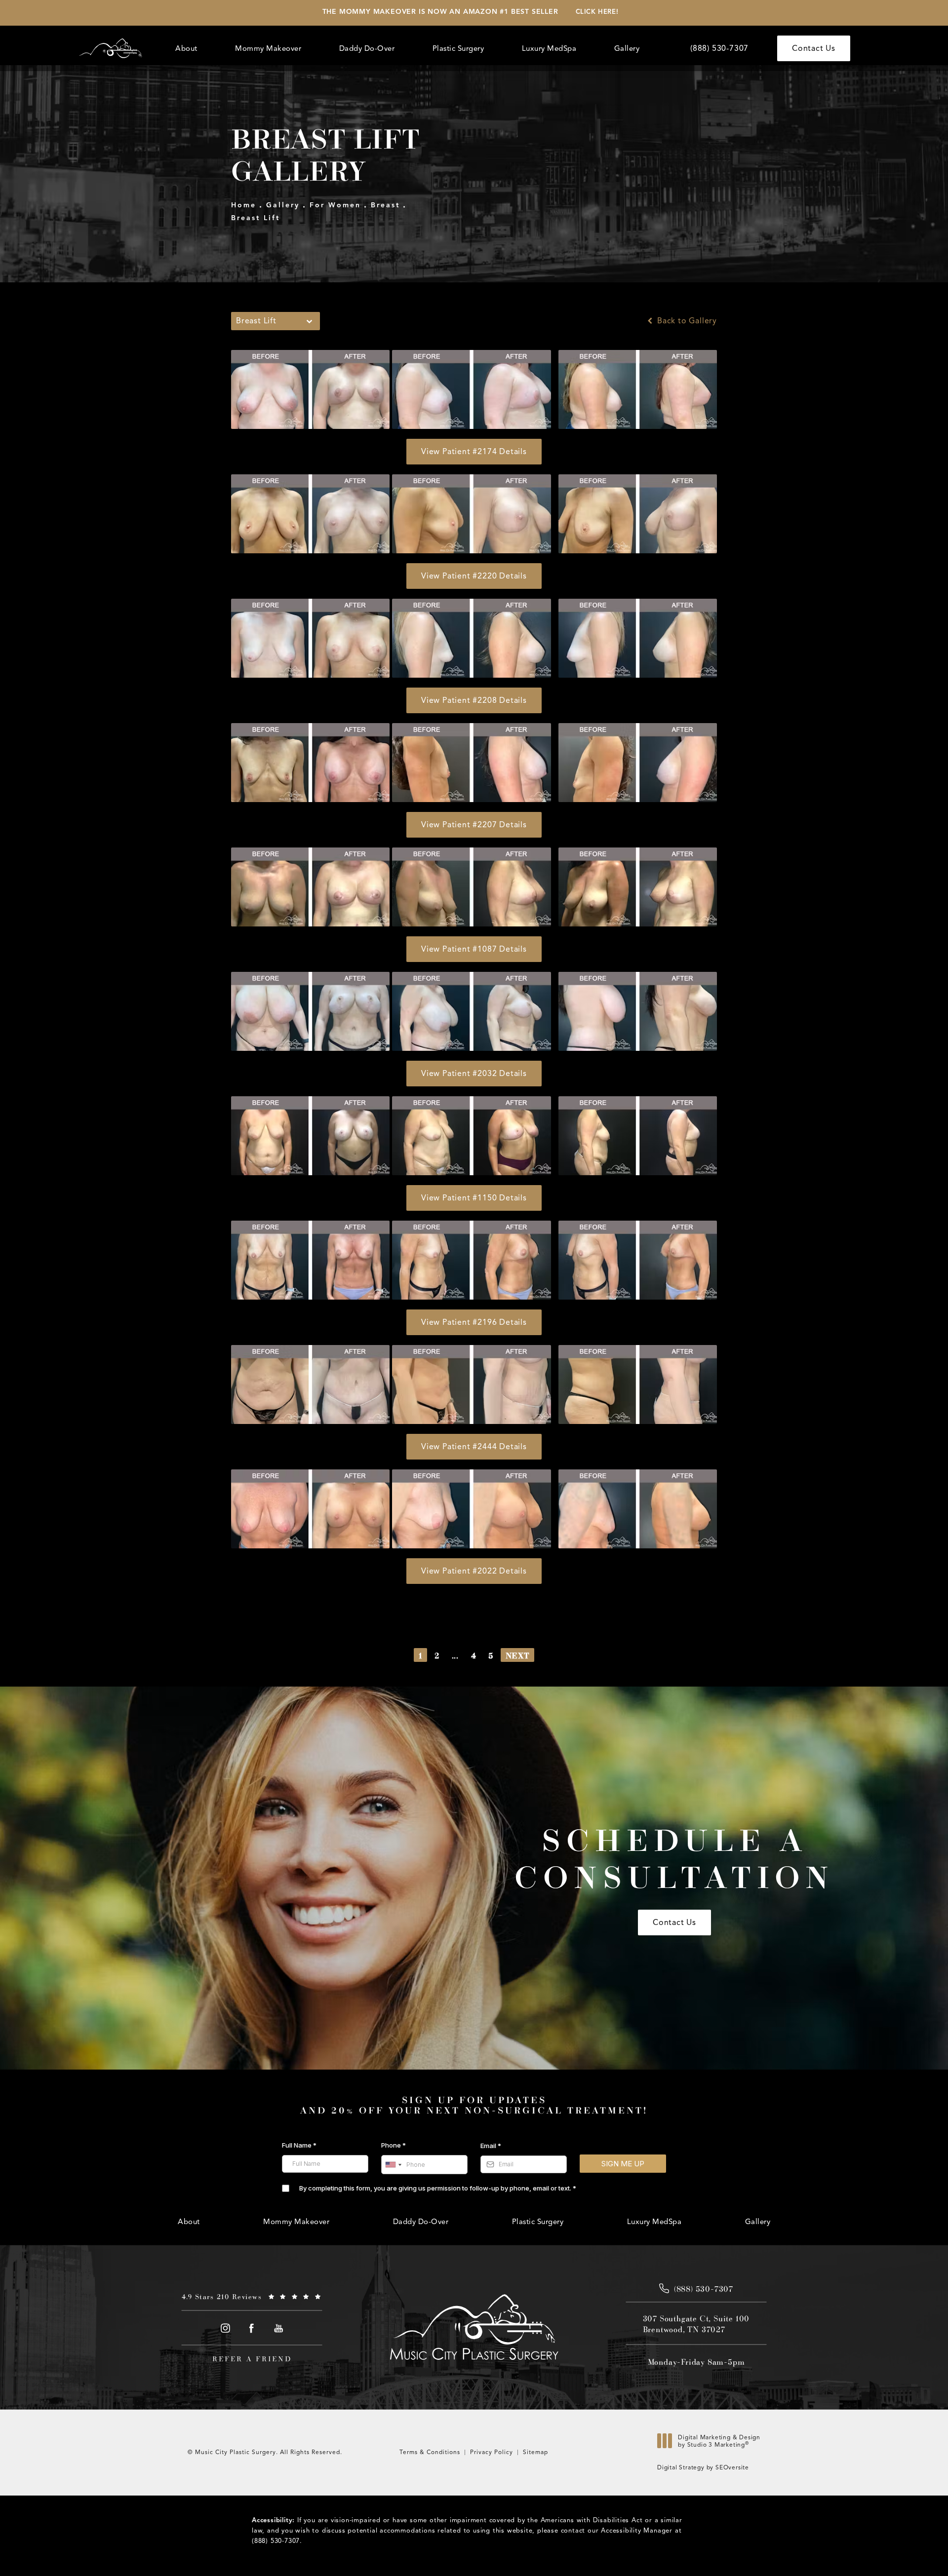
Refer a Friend (252, 2359)
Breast (385, 205)
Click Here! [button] (597, 12)
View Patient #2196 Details (474, 1322)
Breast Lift (256, 218)
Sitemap (535, 2452)
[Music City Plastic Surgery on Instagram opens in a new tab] (225, 2328)
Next (517, 1655)
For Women (335, 205)
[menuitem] (188, 49)
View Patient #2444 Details (474, 1447)
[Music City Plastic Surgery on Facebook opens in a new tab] (252, 2328)
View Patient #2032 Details (474, 1074)
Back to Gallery (686, 321)
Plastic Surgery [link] (458, 48)
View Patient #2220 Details (474, 576)
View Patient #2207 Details (474, 825)
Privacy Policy (492, 2452)
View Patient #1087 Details (474, 949)
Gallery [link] (627, 48)
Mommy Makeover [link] (268, 48)
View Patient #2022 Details (474, 1571)
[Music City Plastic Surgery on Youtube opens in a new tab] (279, 2328)
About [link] (186, 48)
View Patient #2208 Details (474, 700)
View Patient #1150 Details (474, 1198)
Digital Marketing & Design (719, 2443)
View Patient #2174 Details (474, 452)
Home (244, 205)
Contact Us (814, 48)
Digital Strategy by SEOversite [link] (703, 2467)
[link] (719, 48)
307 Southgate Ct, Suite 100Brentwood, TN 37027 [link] (696, 2324)
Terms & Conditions (430, 2452)
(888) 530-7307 (276, 2541)
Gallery (283, 205)
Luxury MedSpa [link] (549, 48)
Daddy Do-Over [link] (367, 48)
